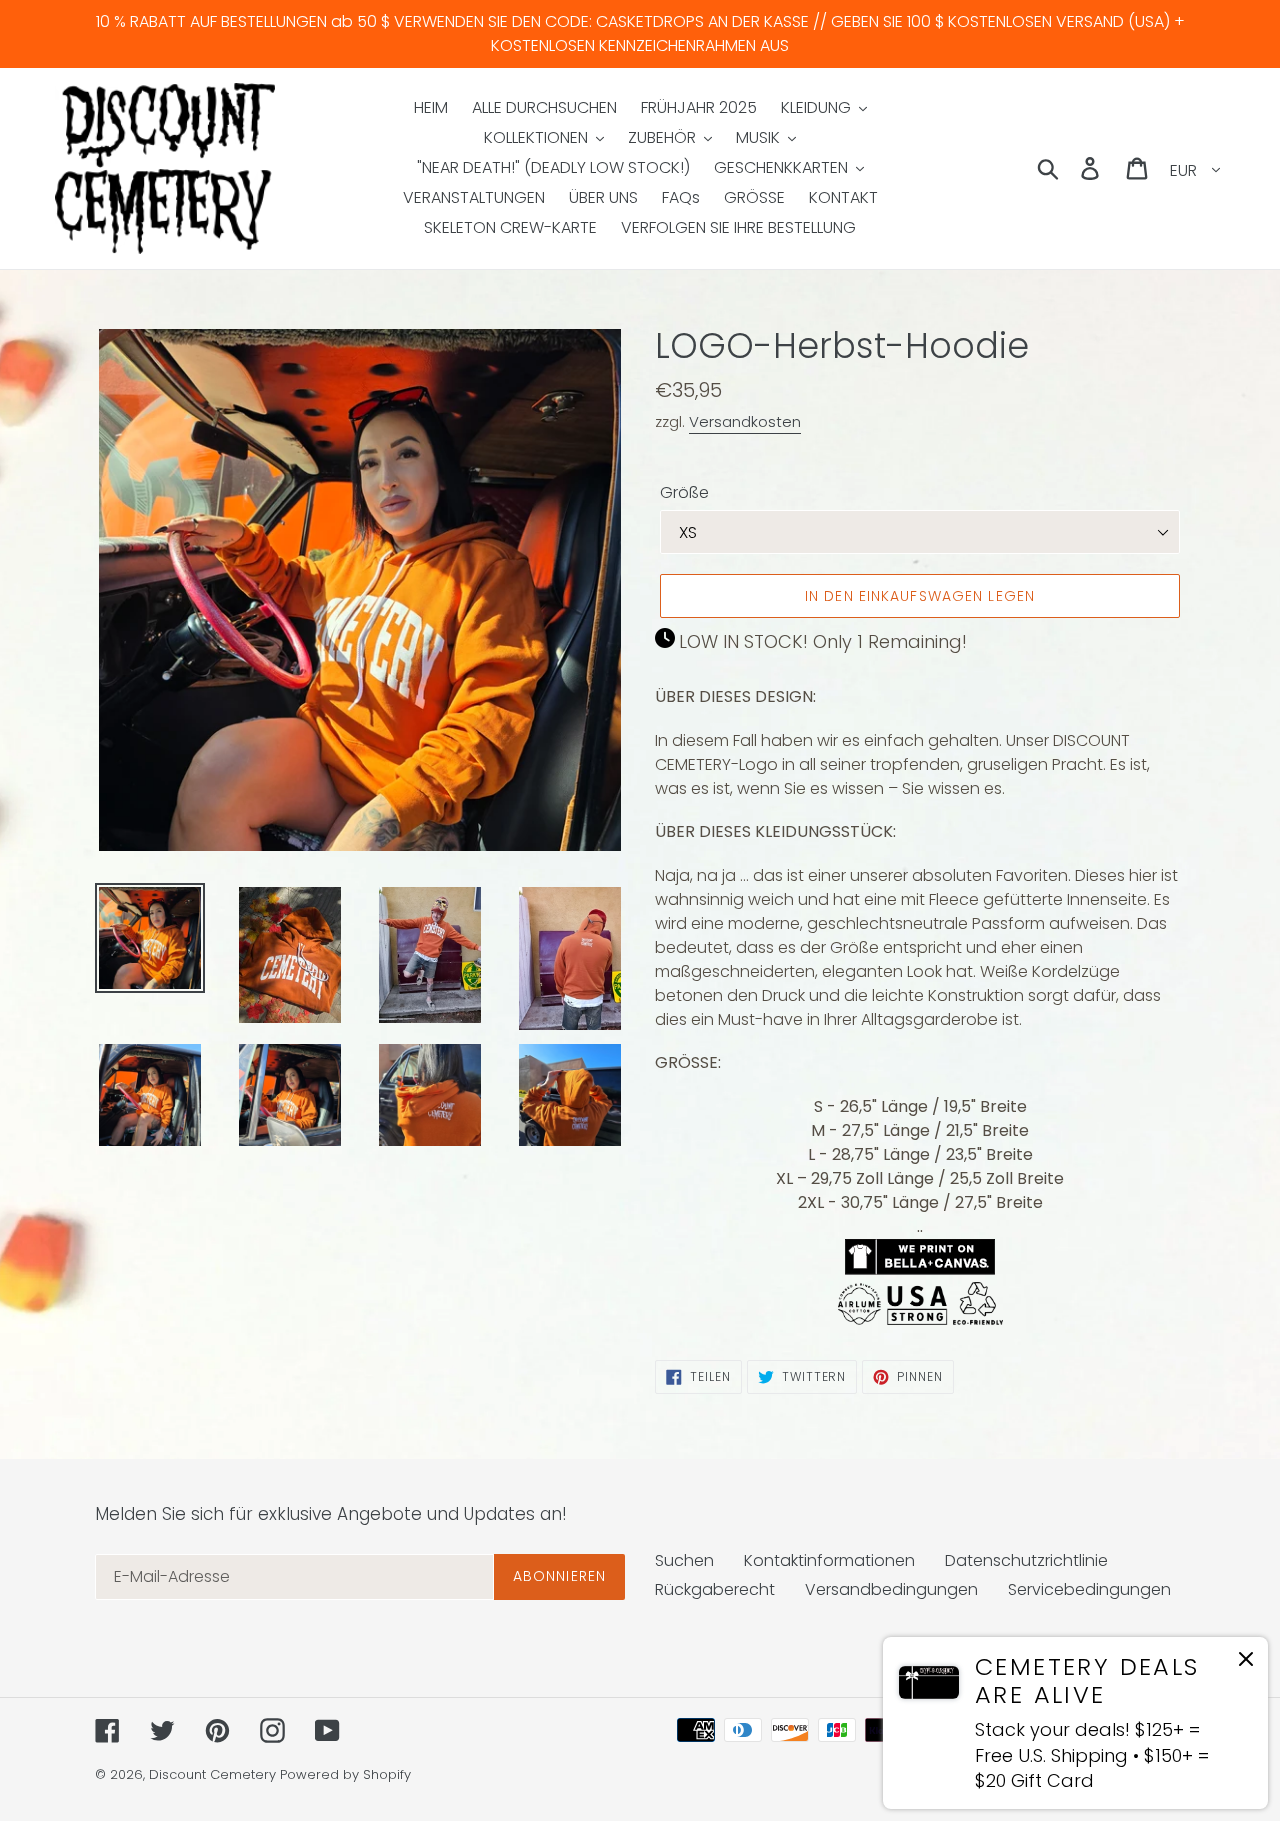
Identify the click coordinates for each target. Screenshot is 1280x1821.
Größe (684, 492)
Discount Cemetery (212, 1774)
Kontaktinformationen (829, 1560)
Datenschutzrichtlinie (1026, 1560)
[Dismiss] (1246, 1662)
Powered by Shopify (345, 1774)
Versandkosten (745, 421)
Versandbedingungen (891, 1589)
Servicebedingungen (1089, 1589)
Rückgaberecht (715, 1589)
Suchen (684, 1560)
